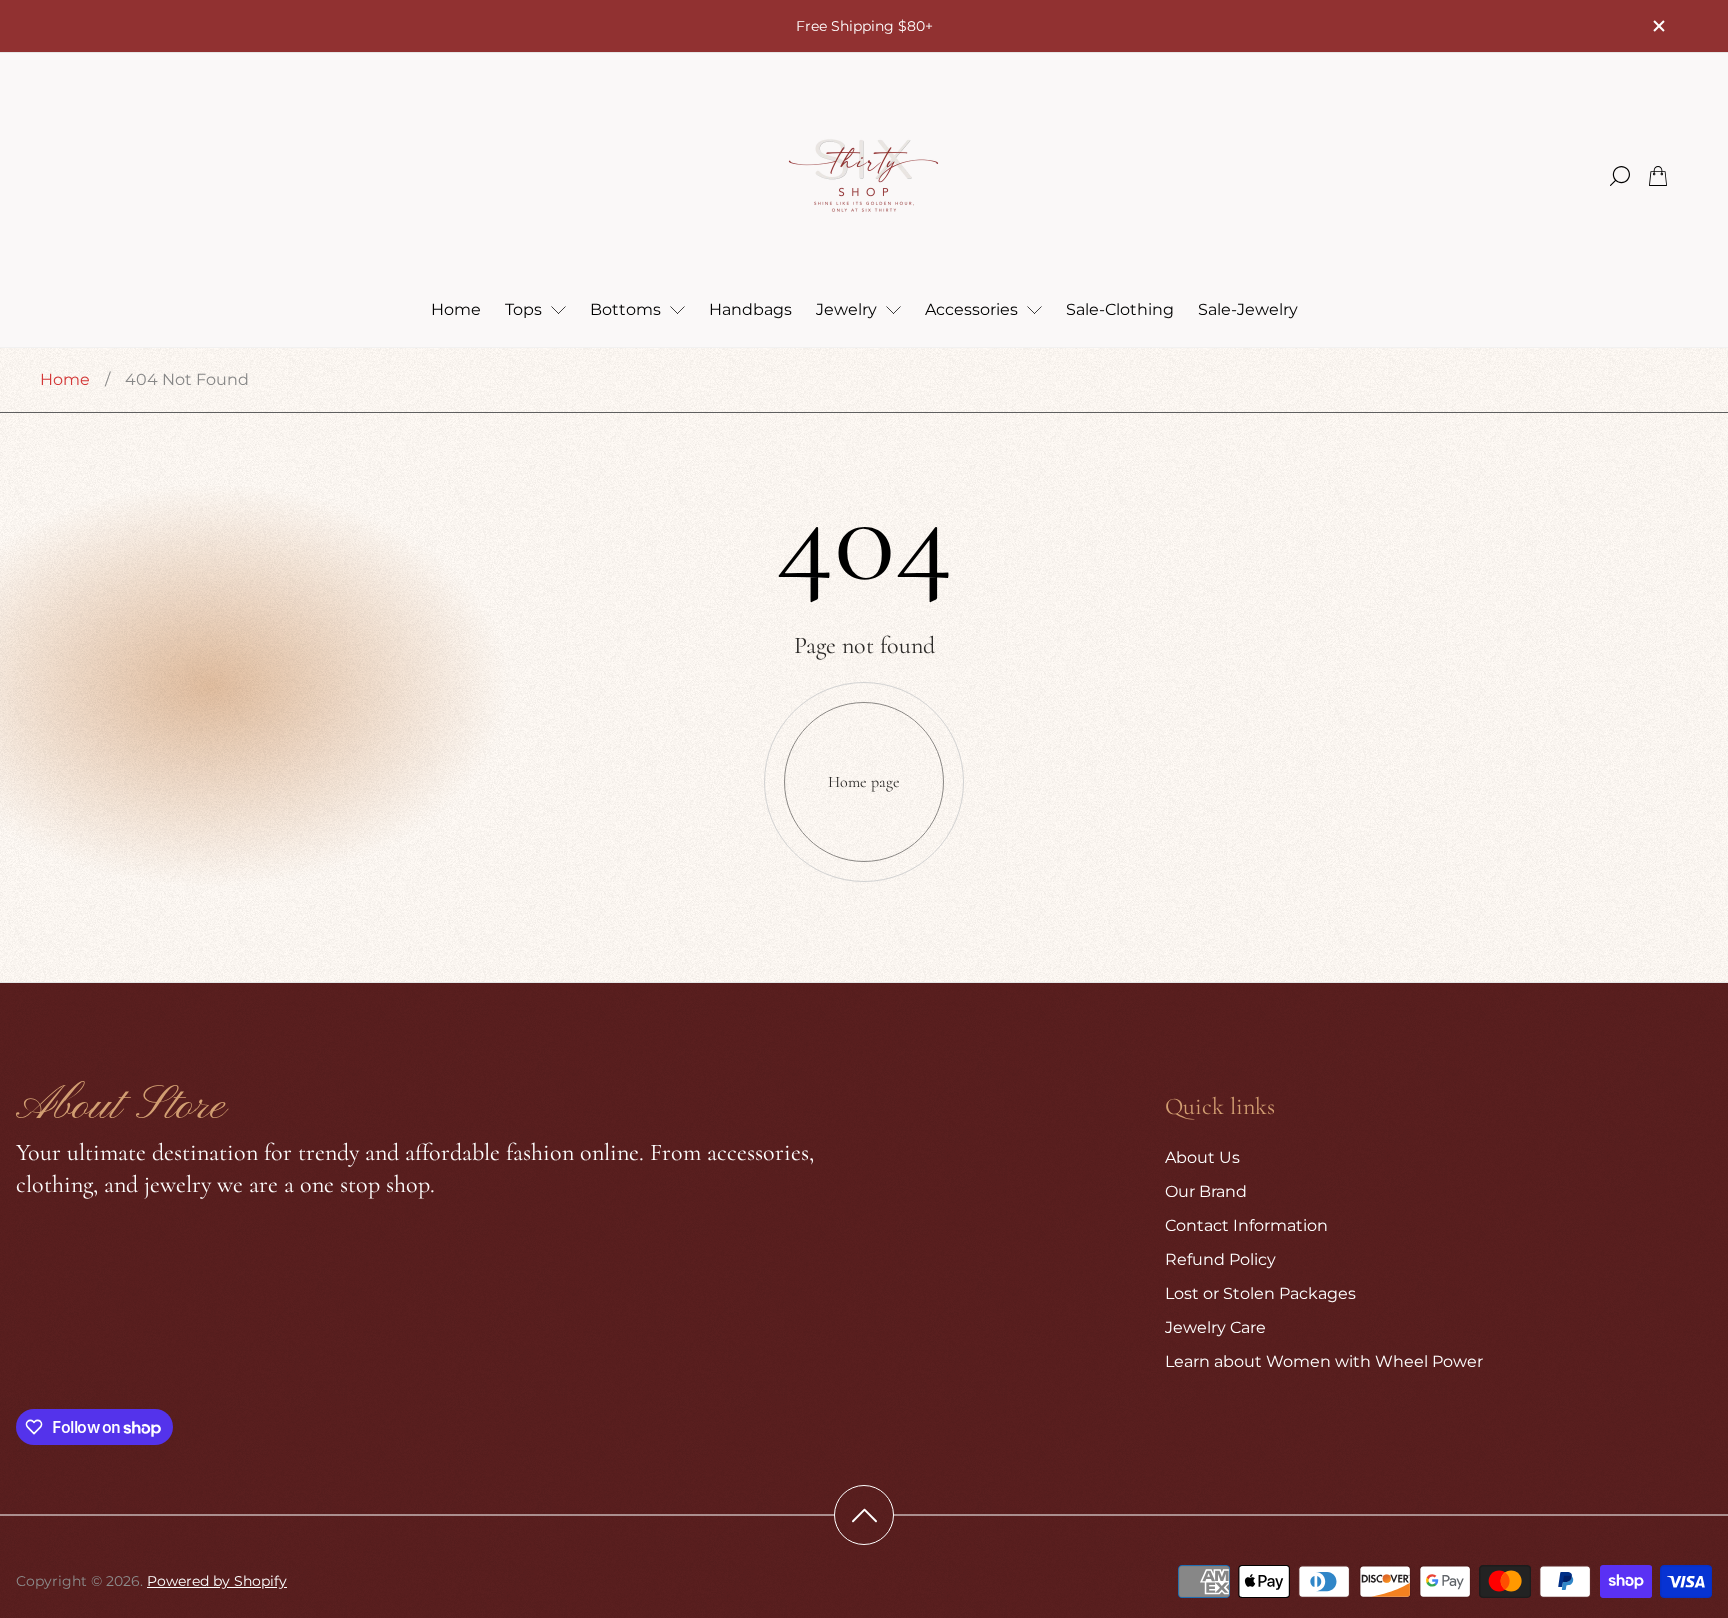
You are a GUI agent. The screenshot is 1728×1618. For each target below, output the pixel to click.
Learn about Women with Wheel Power (1324, 1361)
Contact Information (1246, 1225)
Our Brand (1206, 1191)
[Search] (1620, 176)
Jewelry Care (1215, 1327)
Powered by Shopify (217, 1581)
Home (65, 379)
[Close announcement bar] (1658, 26)
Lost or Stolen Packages (1260, 1293)
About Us (1202, 1157)
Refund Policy (1220, 1259)
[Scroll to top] (864, 1515)
